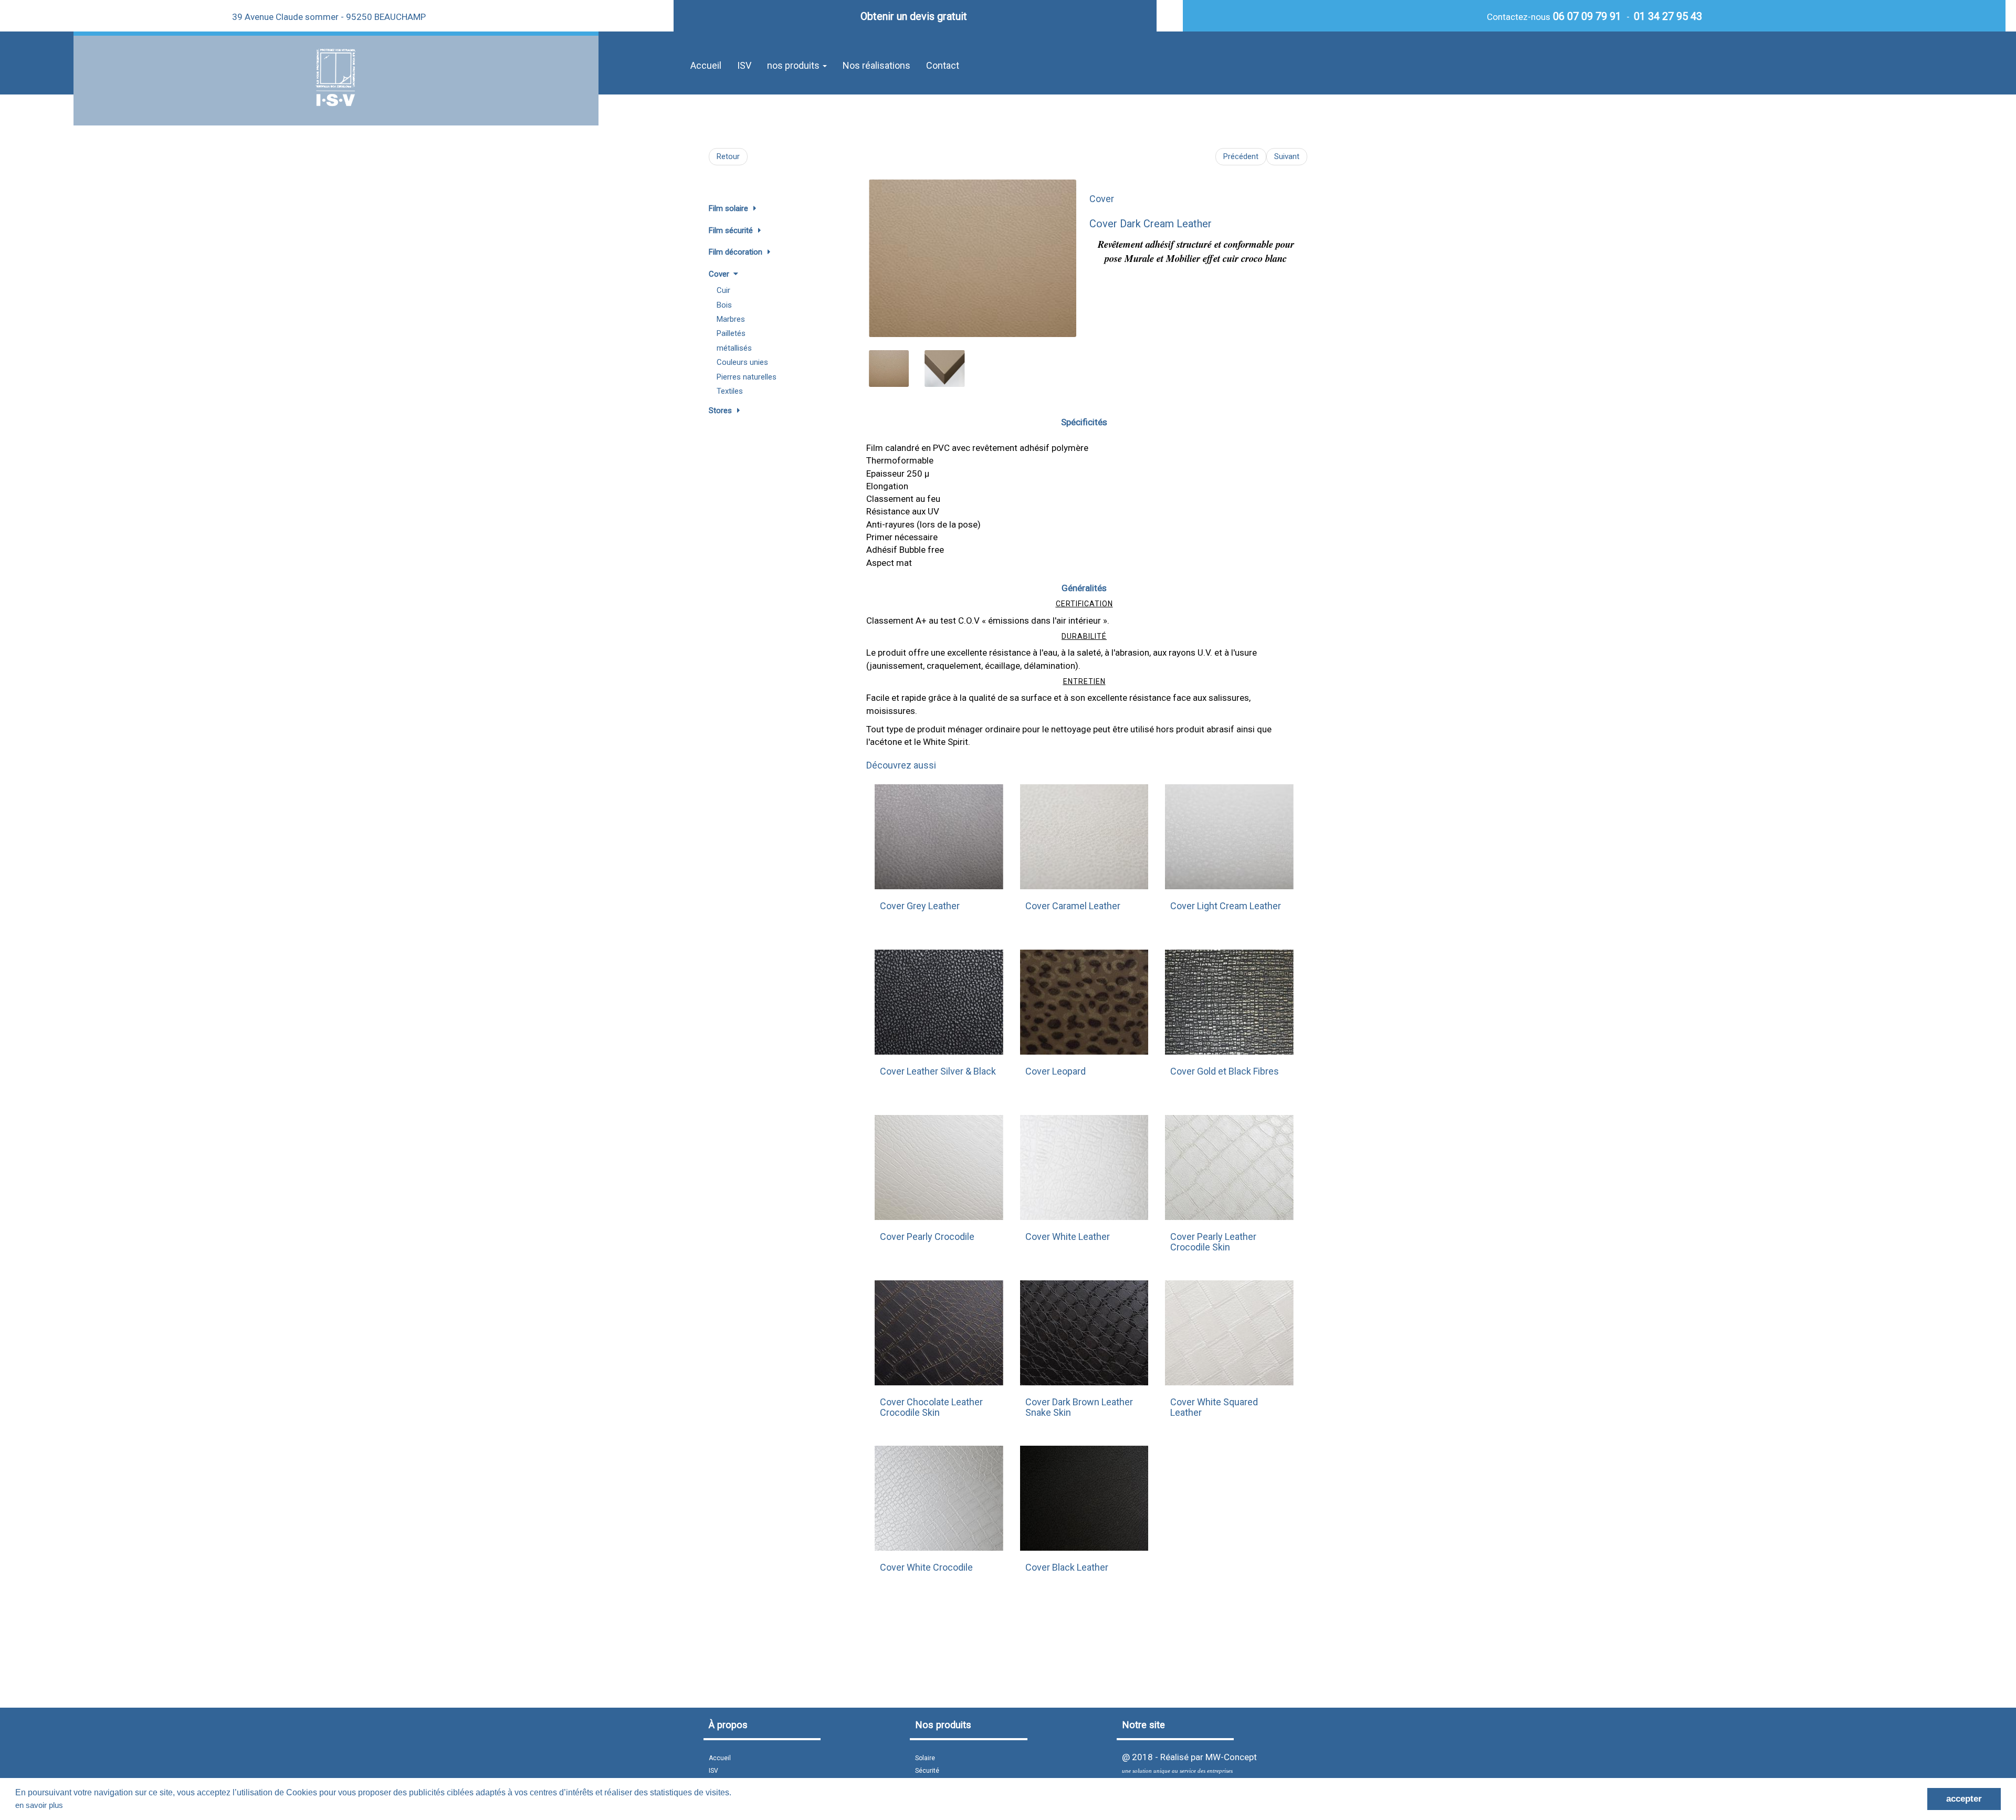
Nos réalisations (876, 65)
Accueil (706, 65)
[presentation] (879, 253)
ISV (744, 65)
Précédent (1241, 156)
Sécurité (927, 1771)
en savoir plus (39, 1805)
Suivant (1287, 156)
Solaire (925, 1758)
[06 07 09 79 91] (1552, 16)
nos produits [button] (794, 65)
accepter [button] (1964, 1799)
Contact (943, 65)
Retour (728, 156)
